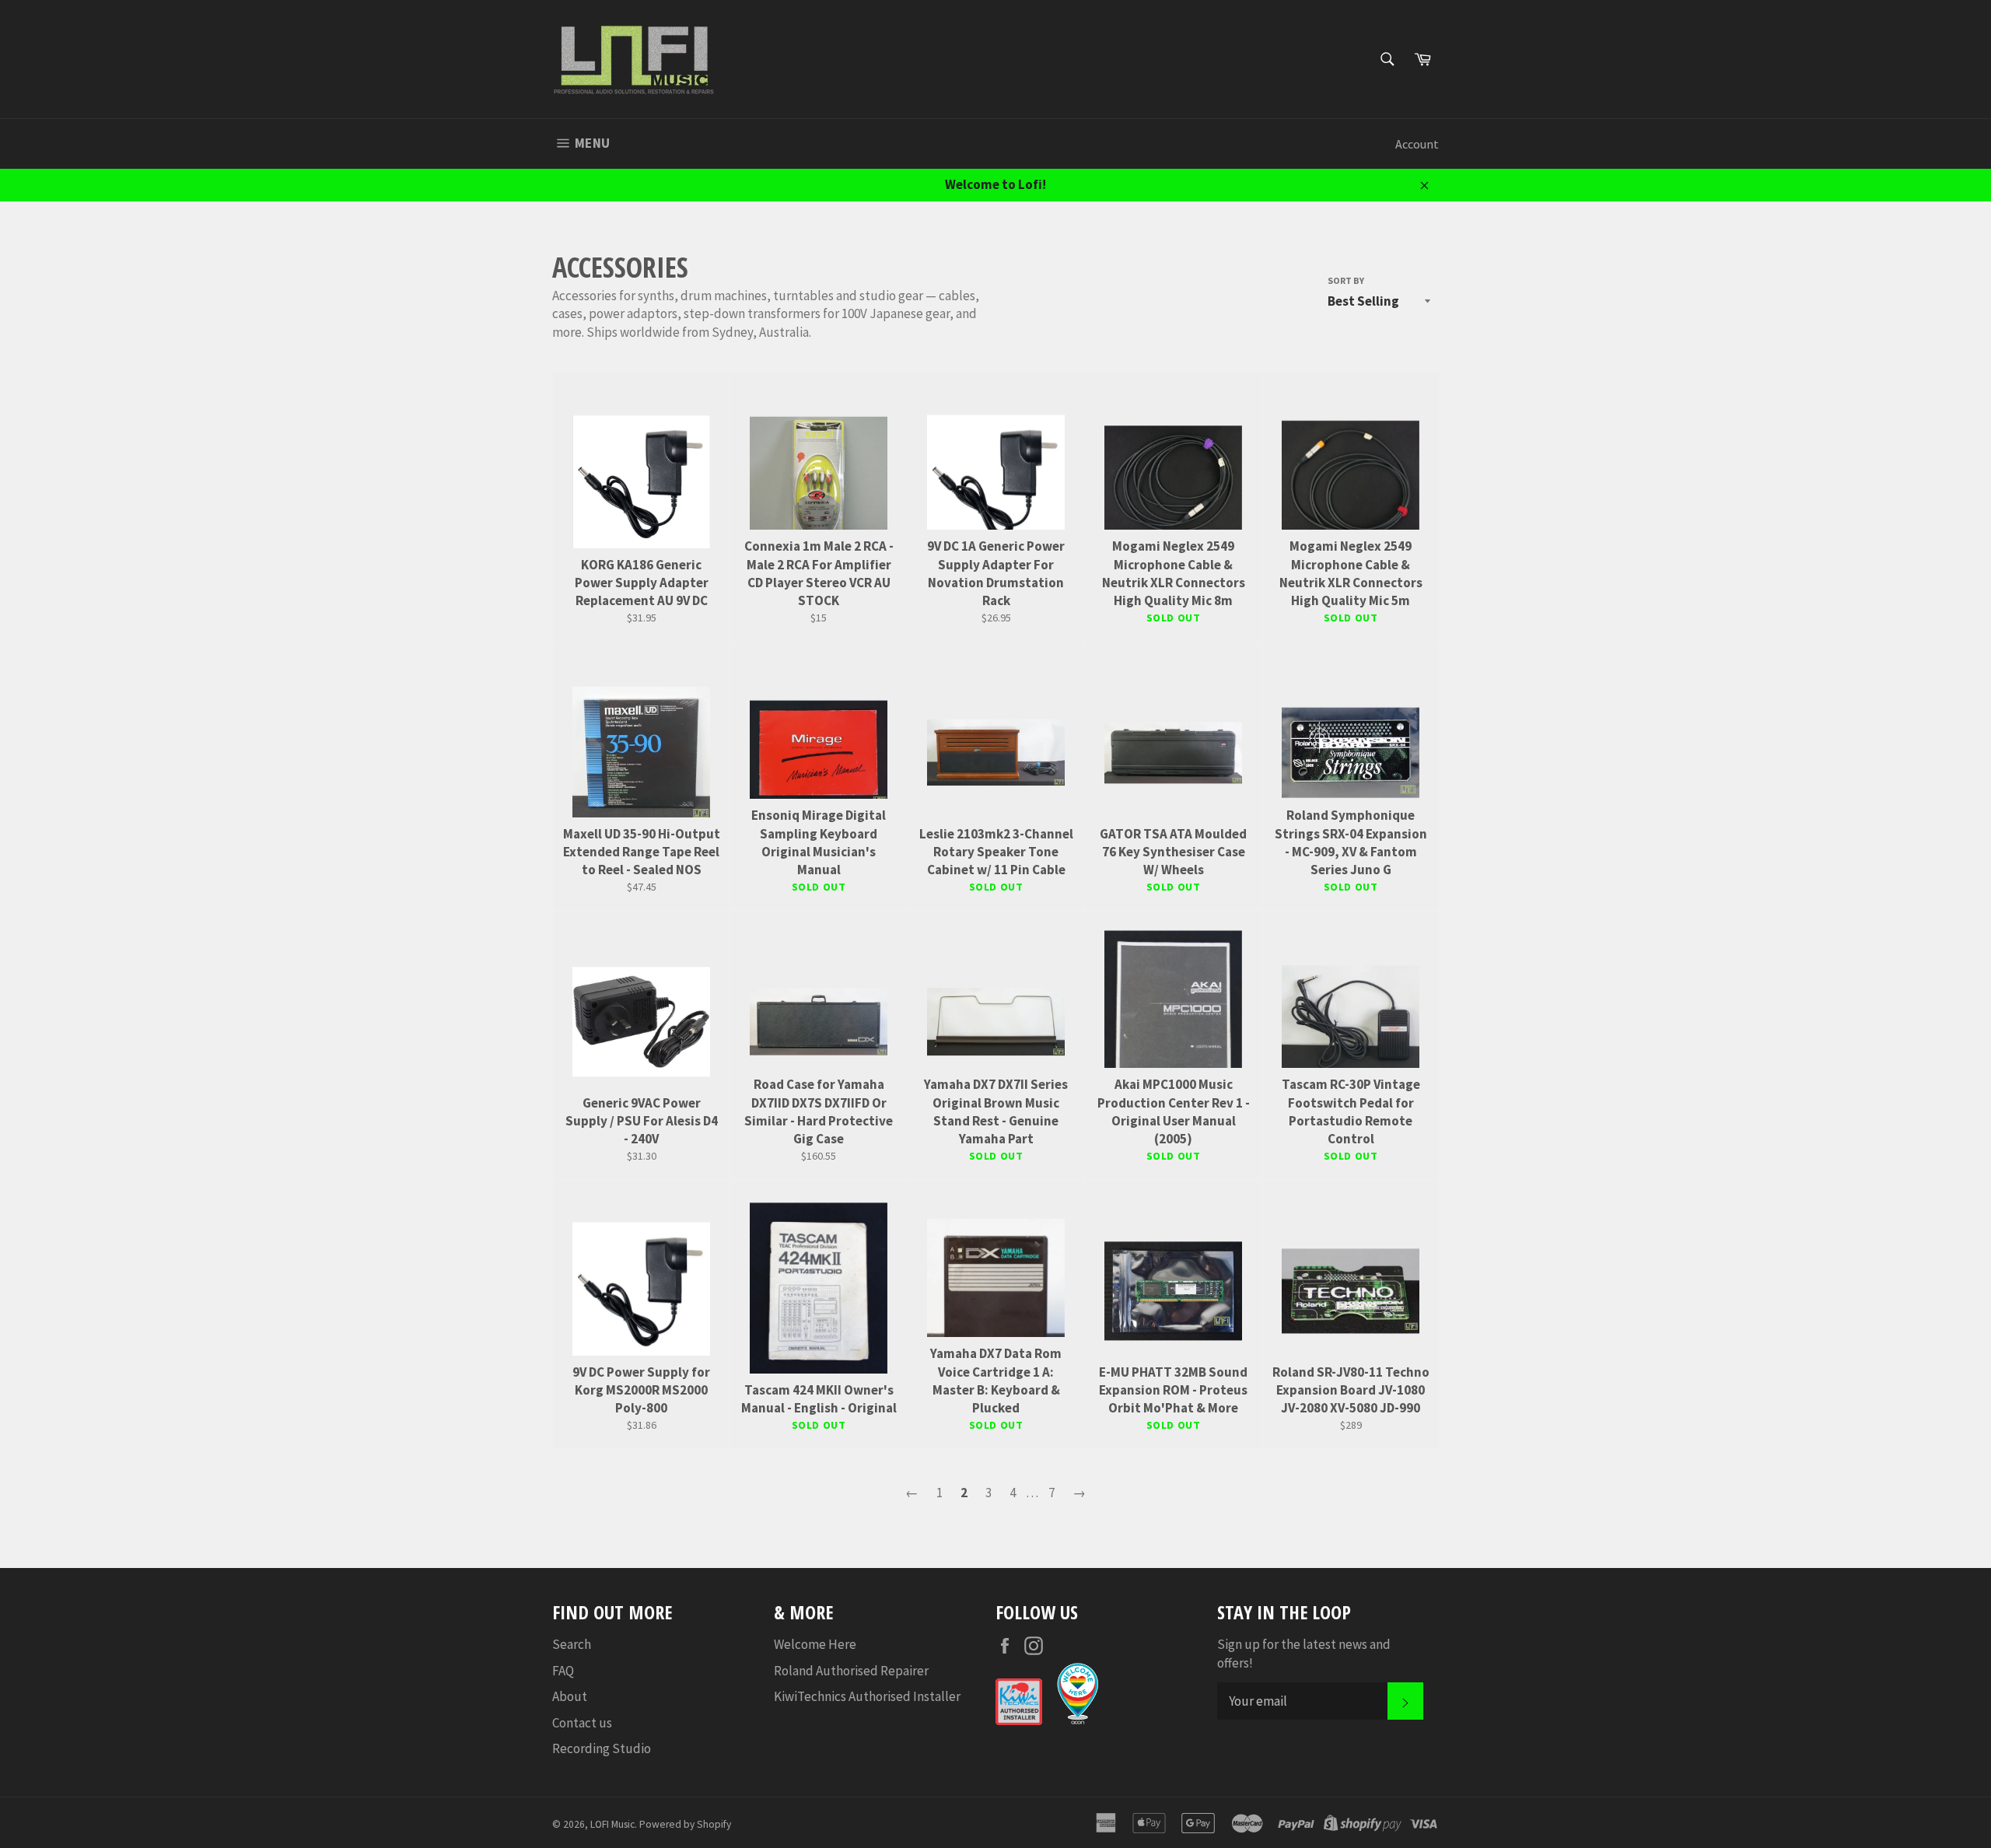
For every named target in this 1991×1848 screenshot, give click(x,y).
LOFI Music (612, 1824)
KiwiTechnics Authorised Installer (867, 1696)
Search (572, 1644)
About (570, 1696)
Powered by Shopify (685, 1824)
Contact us (582, 1723)
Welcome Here (815, 1644)
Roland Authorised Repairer (851, 1671)
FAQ (563, 1671)
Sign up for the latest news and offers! (1304, 1653)
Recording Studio (602, 1748)
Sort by (1346, 280)
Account (1417, 144)
